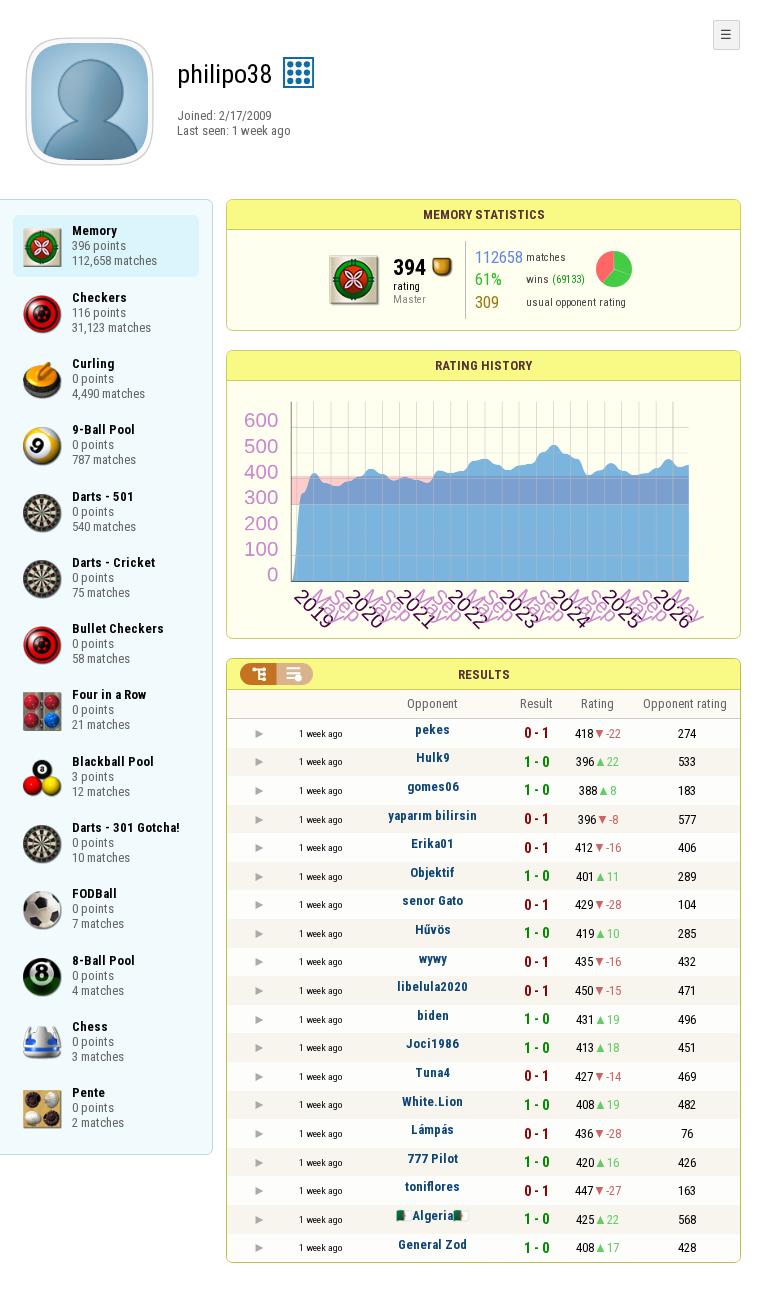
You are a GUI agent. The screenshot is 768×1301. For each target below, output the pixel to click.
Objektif (432, 872)
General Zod (432, 1244)
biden (433, 1015)
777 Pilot (432, 1158)
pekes (432, 729)
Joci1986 (432, 1043)
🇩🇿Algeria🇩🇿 (432, 1215)
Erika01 (432, 843)
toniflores (432, 1186)
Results (484, 674)
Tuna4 (432, 1072)
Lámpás (432, 1129)
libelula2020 (432, 986)
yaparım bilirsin (432, 815)
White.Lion (432, 1101)
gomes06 (433, 786)
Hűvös (433, 929)
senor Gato (432, 900)
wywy (433, 958)
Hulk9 (433, 757)
